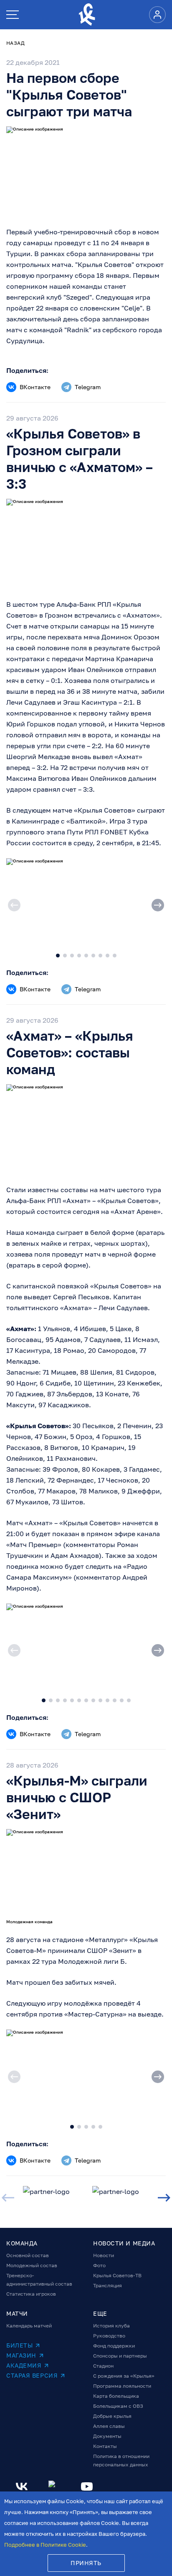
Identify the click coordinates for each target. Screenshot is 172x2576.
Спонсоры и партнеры (120, 2356)
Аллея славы (109, 2426)
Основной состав (28, 2255)
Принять (86, 2563)
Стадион (103, 2366)
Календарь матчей (29, 2326)
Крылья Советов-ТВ (117, 2275)
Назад (15, 43)
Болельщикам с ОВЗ (118, 2406)
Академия (24, 2365)
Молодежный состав (32, 2265)
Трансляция (107, 2285)
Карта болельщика (116, 2396)
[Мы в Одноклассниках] (54, 2486)
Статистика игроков (31, 2294)
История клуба (111, 2326)
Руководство (109, 2336)
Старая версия (32, 2375)
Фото (99, 2265)
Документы (107, 2436)
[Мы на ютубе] (87, 2486)
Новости (104, 2255)
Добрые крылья (112, 2416)
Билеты (19, 2345)
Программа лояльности (122, 2386)
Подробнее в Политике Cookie (45, 2545)
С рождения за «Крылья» (124, 2376)
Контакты (105, 2446)
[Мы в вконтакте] (22, 2486)
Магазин (21, 2355)
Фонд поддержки (114, 2346)
